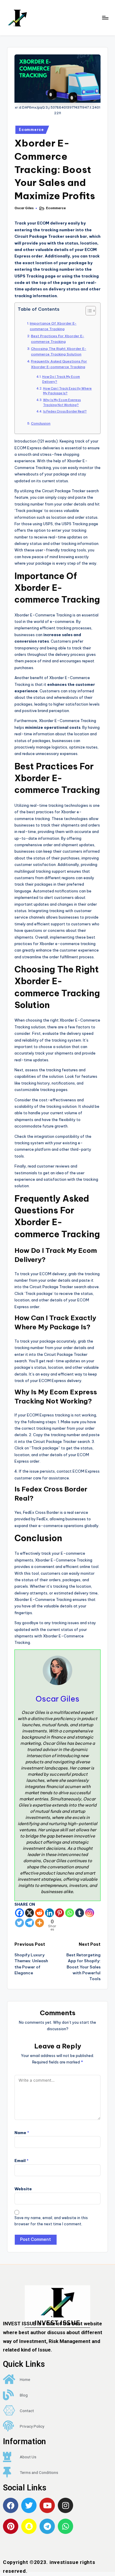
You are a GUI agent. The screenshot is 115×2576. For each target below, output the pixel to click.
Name (22, 2133)
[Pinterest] (60, 1913)
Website (23, 2189)
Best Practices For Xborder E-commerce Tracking (57, 339)
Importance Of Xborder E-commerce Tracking (53, 326)
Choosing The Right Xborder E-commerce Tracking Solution (59, 351)
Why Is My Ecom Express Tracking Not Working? (62, 403)
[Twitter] (19, 1923)
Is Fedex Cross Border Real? (65, 411)
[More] (40, 1923)
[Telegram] (29, 1923)
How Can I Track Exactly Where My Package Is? (67, 391)
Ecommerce (31, 130)
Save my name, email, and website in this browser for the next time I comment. (51, 2221)
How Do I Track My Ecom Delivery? (61, 379)
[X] (29, 1913)
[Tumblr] (80, 1913)
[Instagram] (90, 1913)
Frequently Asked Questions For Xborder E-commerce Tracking (59, 364)
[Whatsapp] (70, 1913)
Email (22, 2161)
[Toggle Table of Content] (88, 311)
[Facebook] (19, 1913)
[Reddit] (40, 1913)
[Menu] (105, 18)
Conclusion (41, 423)
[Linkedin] (50, 1913)
